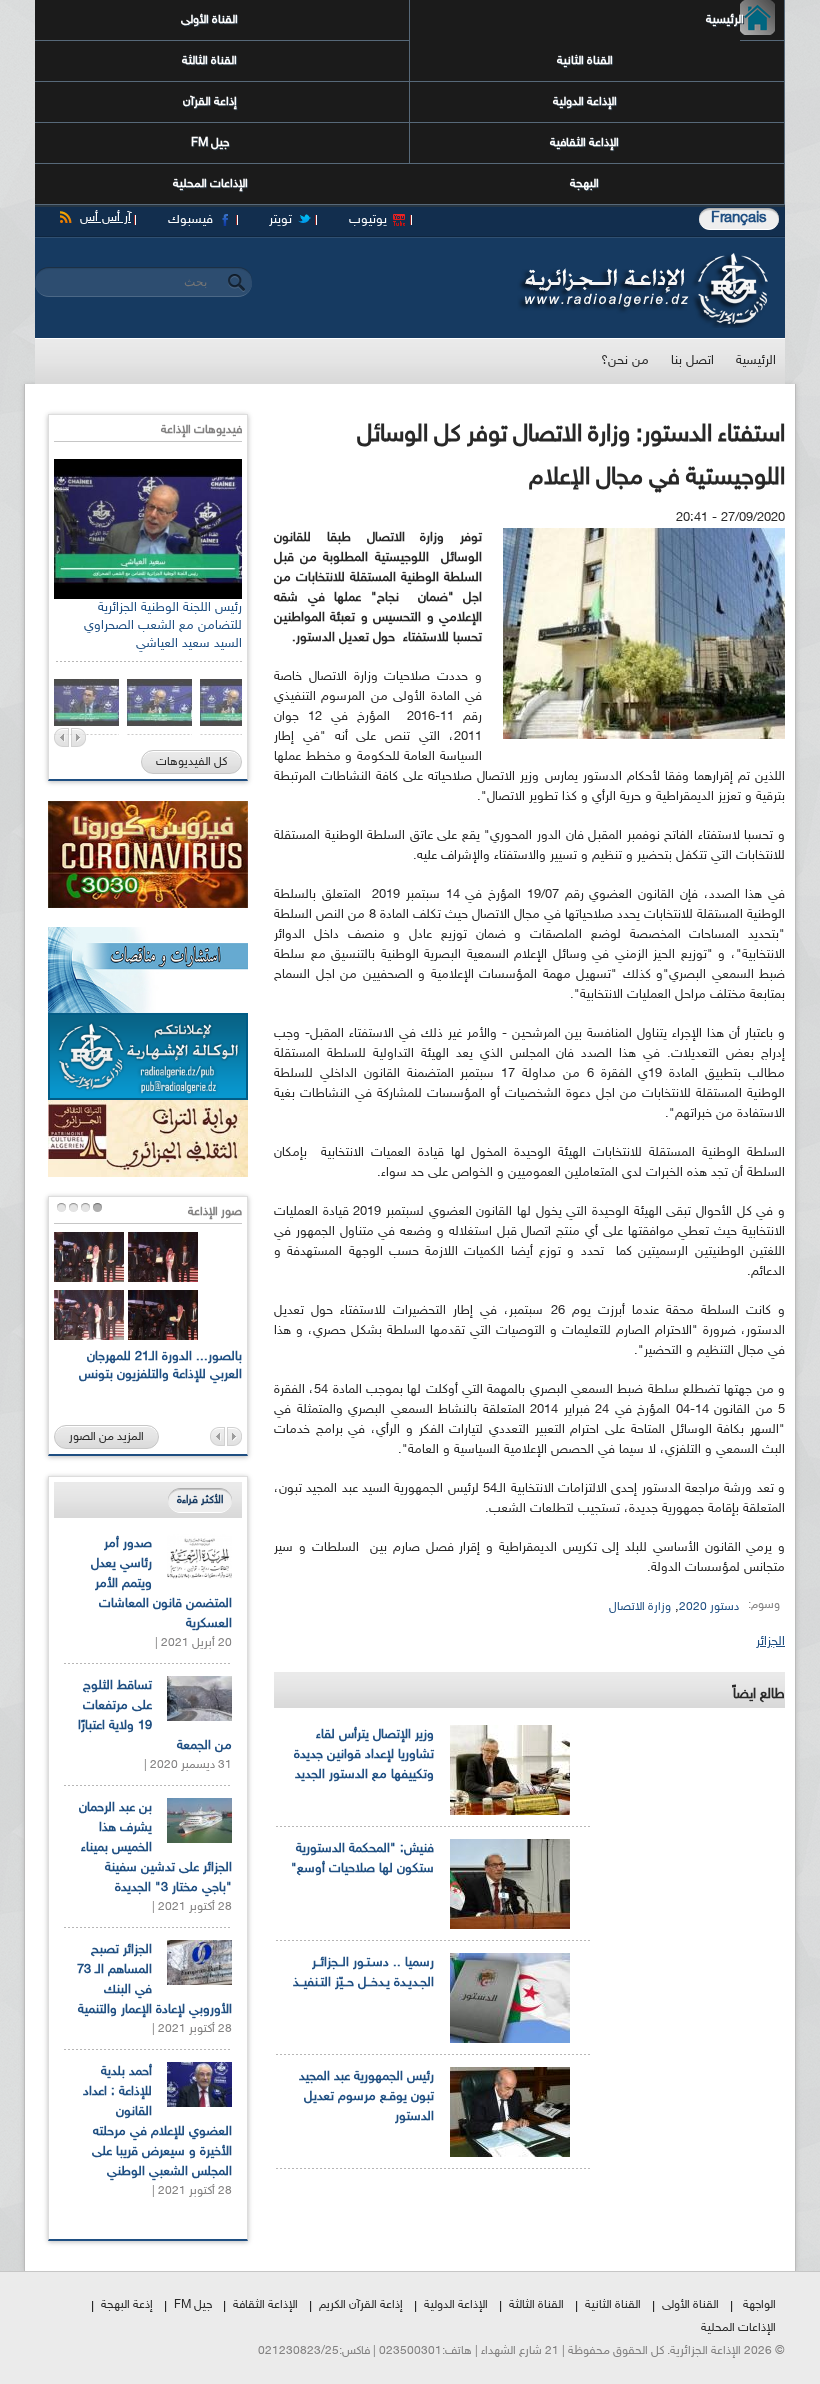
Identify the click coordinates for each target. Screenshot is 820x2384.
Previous (61, 737)
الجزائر (770, 1642)
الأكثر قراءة (200, 1500)
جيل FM (210, 143)
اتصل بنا (692, 361)
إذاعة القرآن (210, 102)
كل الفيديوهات (191, 762)
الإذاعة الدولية (585, 102)
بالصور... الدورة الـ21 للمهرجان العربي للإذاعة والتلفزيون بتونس (160, 1366)
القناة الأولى (209, 20)
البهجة (584, 184)
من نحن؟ (625, 361)
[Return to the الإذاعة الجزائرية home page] (642, 258)
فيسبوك (190, 220)
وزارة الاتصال (640, 1607)
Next (78, 737)
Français (739, 218)
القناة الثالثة (209, 61)
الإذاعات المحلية (210, 184)
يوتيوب (368, 220)
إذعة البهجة (127, 2305)
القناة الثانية (585, 61)
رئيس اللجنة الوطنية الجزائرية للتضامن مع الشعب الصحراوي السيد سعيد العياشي (163, 626)
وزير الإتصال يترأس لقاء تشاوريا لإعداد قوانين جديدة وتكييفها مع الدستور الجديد (364, 1755)
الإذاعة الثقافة (265, 2305)
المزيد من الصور (106, 1437)
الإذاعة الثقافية (584, 143)
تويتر (280, 220)
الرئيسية (742, 20)
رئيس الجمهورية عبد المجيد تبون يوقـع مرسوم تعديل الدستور (366, 2097)
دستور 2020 (709, 1607)
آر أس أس (105, 218)
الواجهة (759, 2305)
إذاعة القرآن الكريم (361, 2305)
